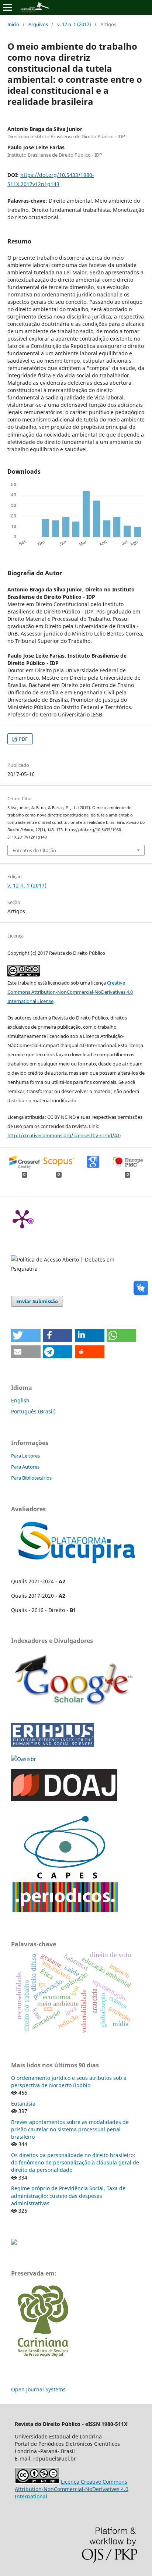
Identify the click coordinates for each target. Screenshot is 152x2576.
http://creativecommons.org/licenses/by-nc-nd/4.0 (64, 1135)
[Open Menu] (7, 7)
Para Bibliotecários (31, 1478)
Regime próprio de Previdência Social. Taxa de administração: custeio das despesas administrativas (68, 2196)
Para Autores (25, 1467)
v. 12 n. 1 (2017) (74, 24)
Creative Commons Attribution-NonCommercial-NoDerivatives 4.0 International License (70, 992)
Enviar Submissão (37, 1301)
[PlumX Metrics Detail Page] (22, 1218)
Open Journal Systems (38, 2389)
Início (13, 24)
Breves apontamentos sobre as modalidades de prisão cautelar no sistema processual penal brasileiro (70, 2129)
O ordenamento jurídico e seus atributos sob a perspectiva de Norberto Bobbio (69, 2082)
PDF (23, 739)
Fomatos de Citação (34, 850)
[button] (26, 1335)
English (20, 1400)
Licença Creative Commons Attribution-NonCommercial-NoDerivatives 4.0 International (72, 2489)
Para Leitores (25, 1456)
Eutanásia (23, 2104)
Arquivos (38, 24)
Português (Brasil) (33, 1411)
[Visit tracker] (14, 2243)
